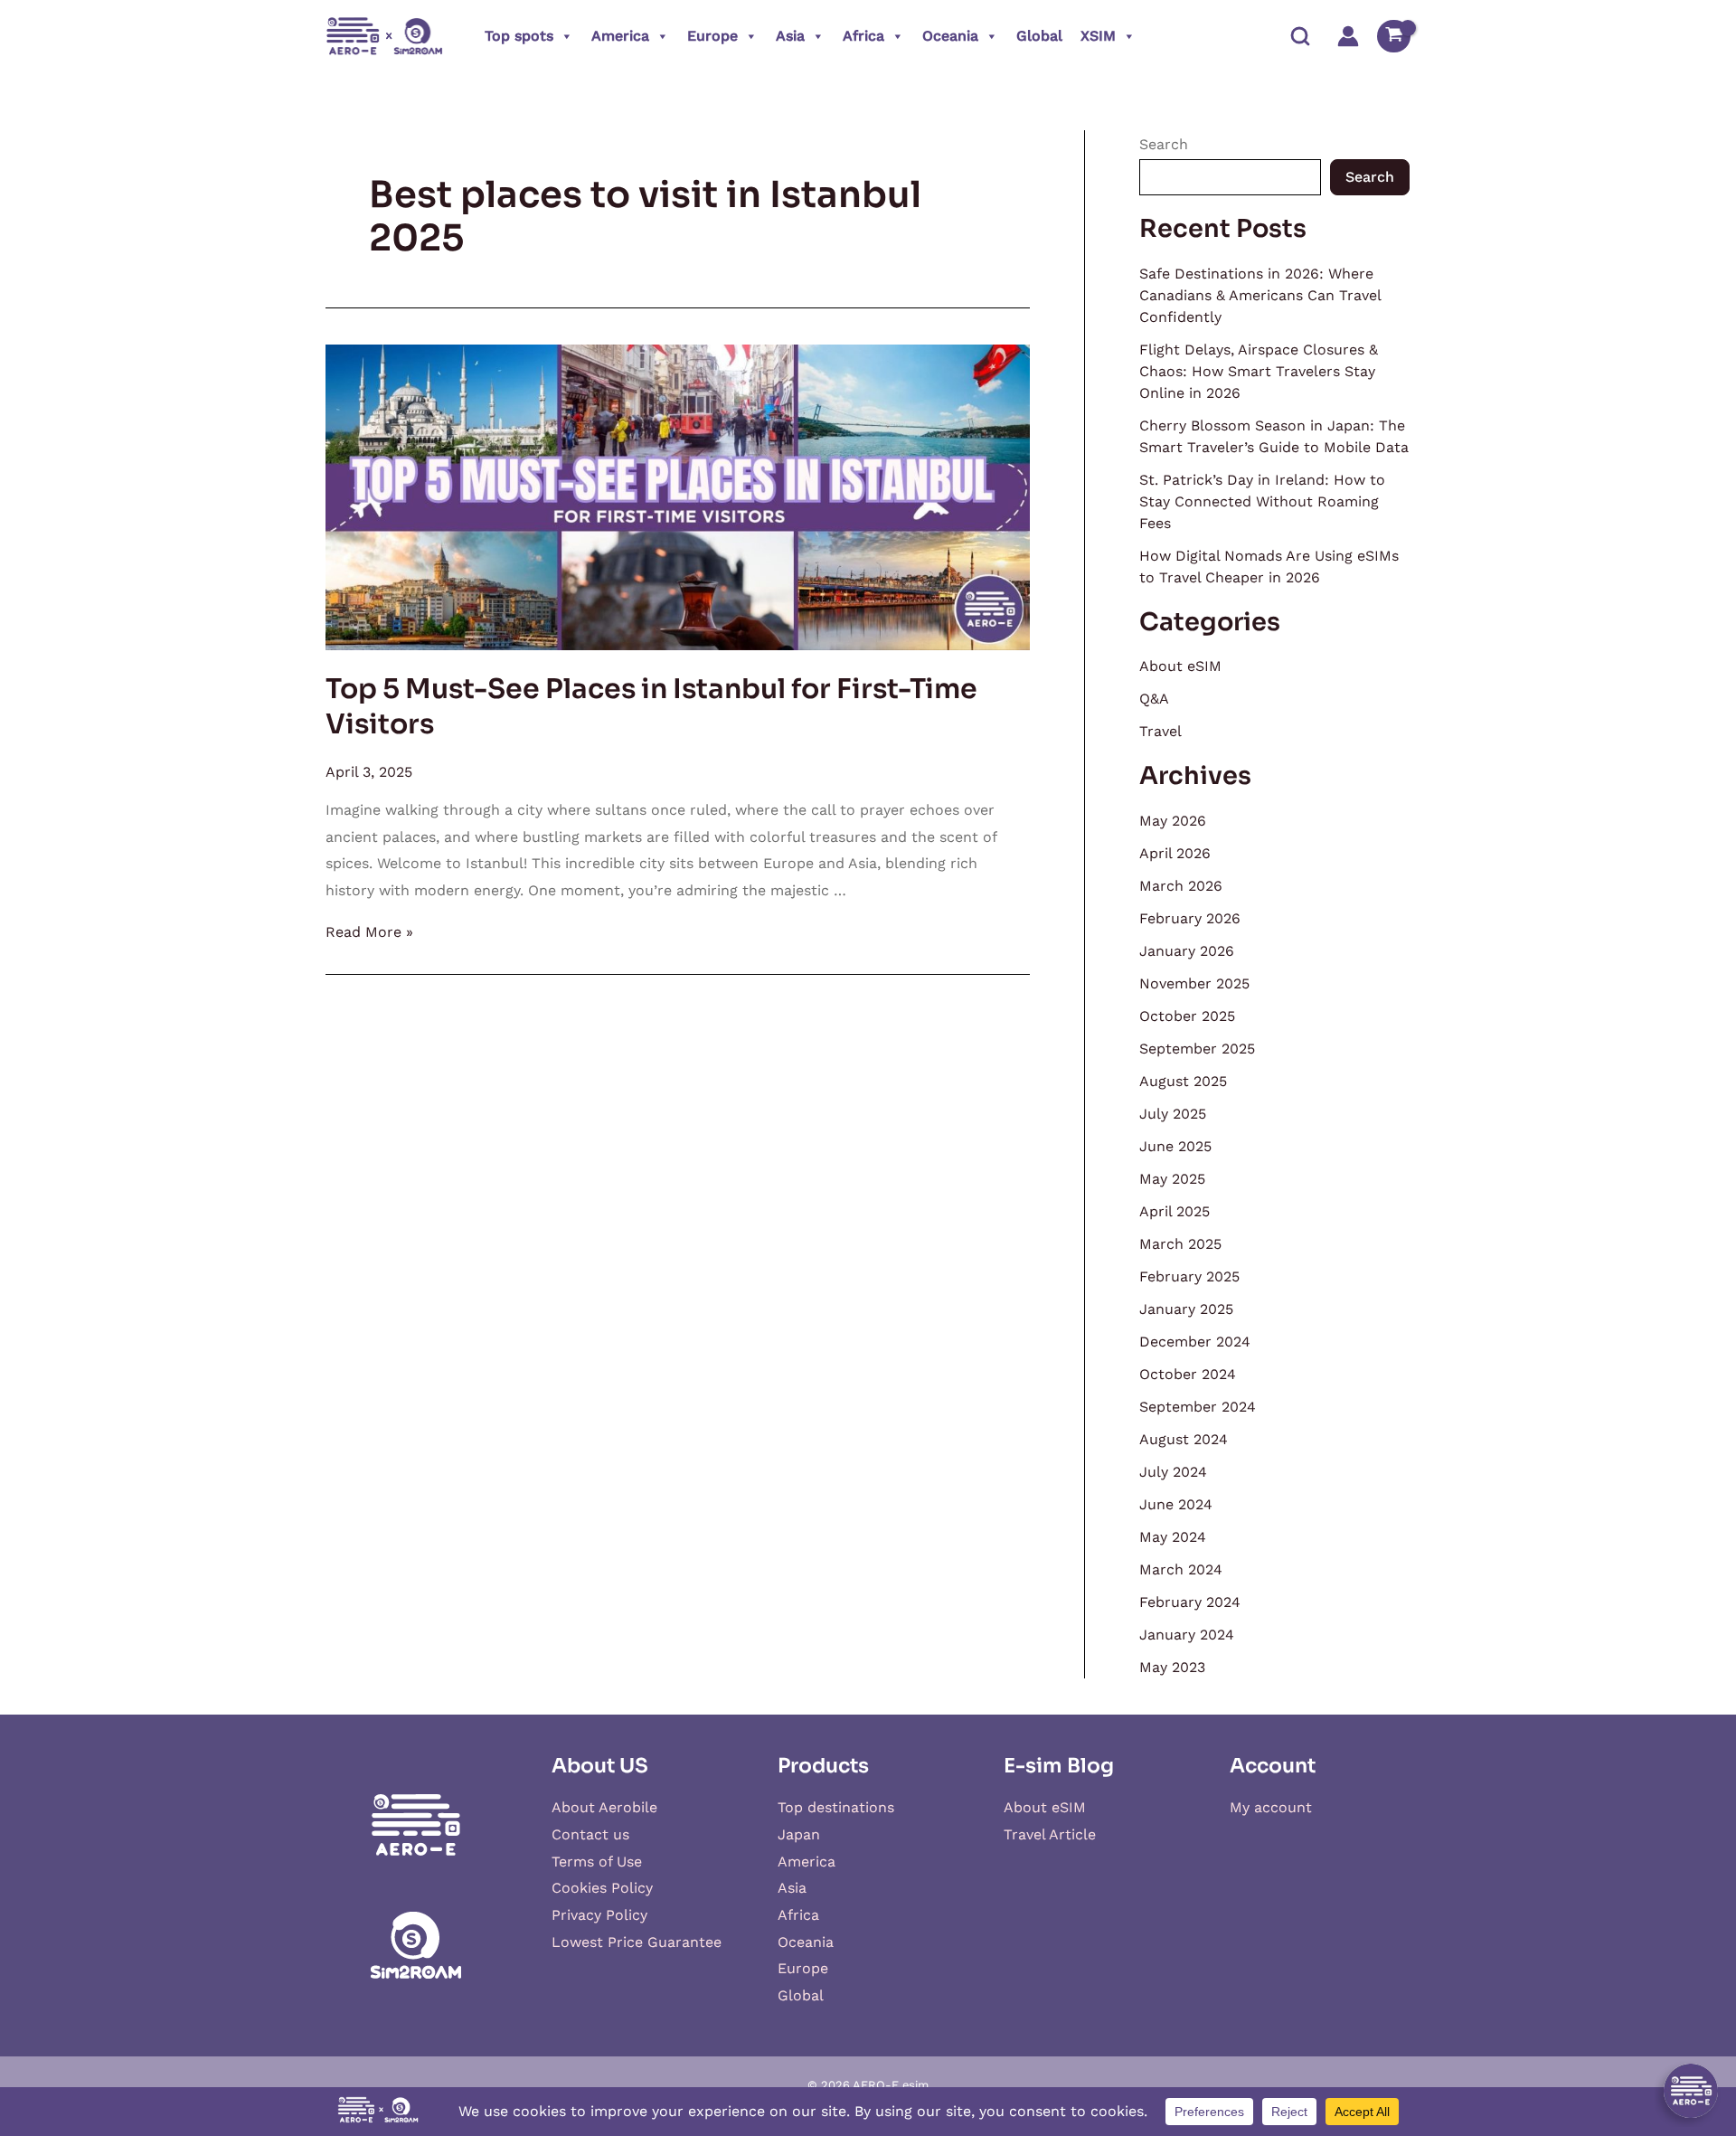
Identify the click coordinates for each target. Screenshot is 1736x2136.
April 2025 (1175, 1211)
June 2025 (1175, 1146)
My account (1271, 1807)
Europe (712, 36)
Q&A (1154, 699)
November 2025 (1194, 983)
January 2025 (1186, 1309)
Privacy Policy (599, 1915)
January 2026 (1187, 951)
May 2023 (1172, 1667)
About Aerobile (604, 1807)
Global (1039, 36)
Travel (1160, 731)
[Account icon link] (1348, 36)
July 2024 (1173, 1472)
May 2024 (1173, 1537)
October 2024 (1188, 1374)
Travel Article (1050, 1834)
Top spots (519, 36)
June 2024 (1176, 1504)
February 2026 (1190, 918)
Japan (799, 1834)
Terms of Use (597, 1862)
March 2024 (1181, 1569)
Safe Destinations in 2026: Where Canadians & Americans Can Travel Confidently (1260, 295)
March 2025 (1180, 1244)
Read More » (369, 932)
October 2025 (1187, 1016)
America (620, 36)
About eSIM (1180, 666)
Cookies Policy (602, 1888)
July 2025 (1173, 1114)
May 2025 (1172, 1179)
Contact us (590, 1834)
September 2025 (1197, 1049)
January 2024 (1187, 1635)
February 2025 (1189, 1276)
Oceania (950, 36)
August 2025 (1183, 1081)
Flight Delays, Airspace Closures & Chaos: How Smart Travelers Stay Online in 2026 (1259, 371)
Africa (863, 36)
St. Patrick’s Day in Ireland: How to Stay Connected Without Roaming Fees (1262, 501)
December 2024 (1195, 1342)
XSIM (1098, 36)
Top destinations (836, 1807)
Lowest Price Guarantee (637, 1942)
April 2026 (1175, 853)
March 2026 (1181, 886)
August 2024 (1184, 1439)
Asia (790, 36)
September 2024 (1198, 1407)
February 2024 (1190, 1602)
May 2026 (1173, 821)
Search (1164, 144)
